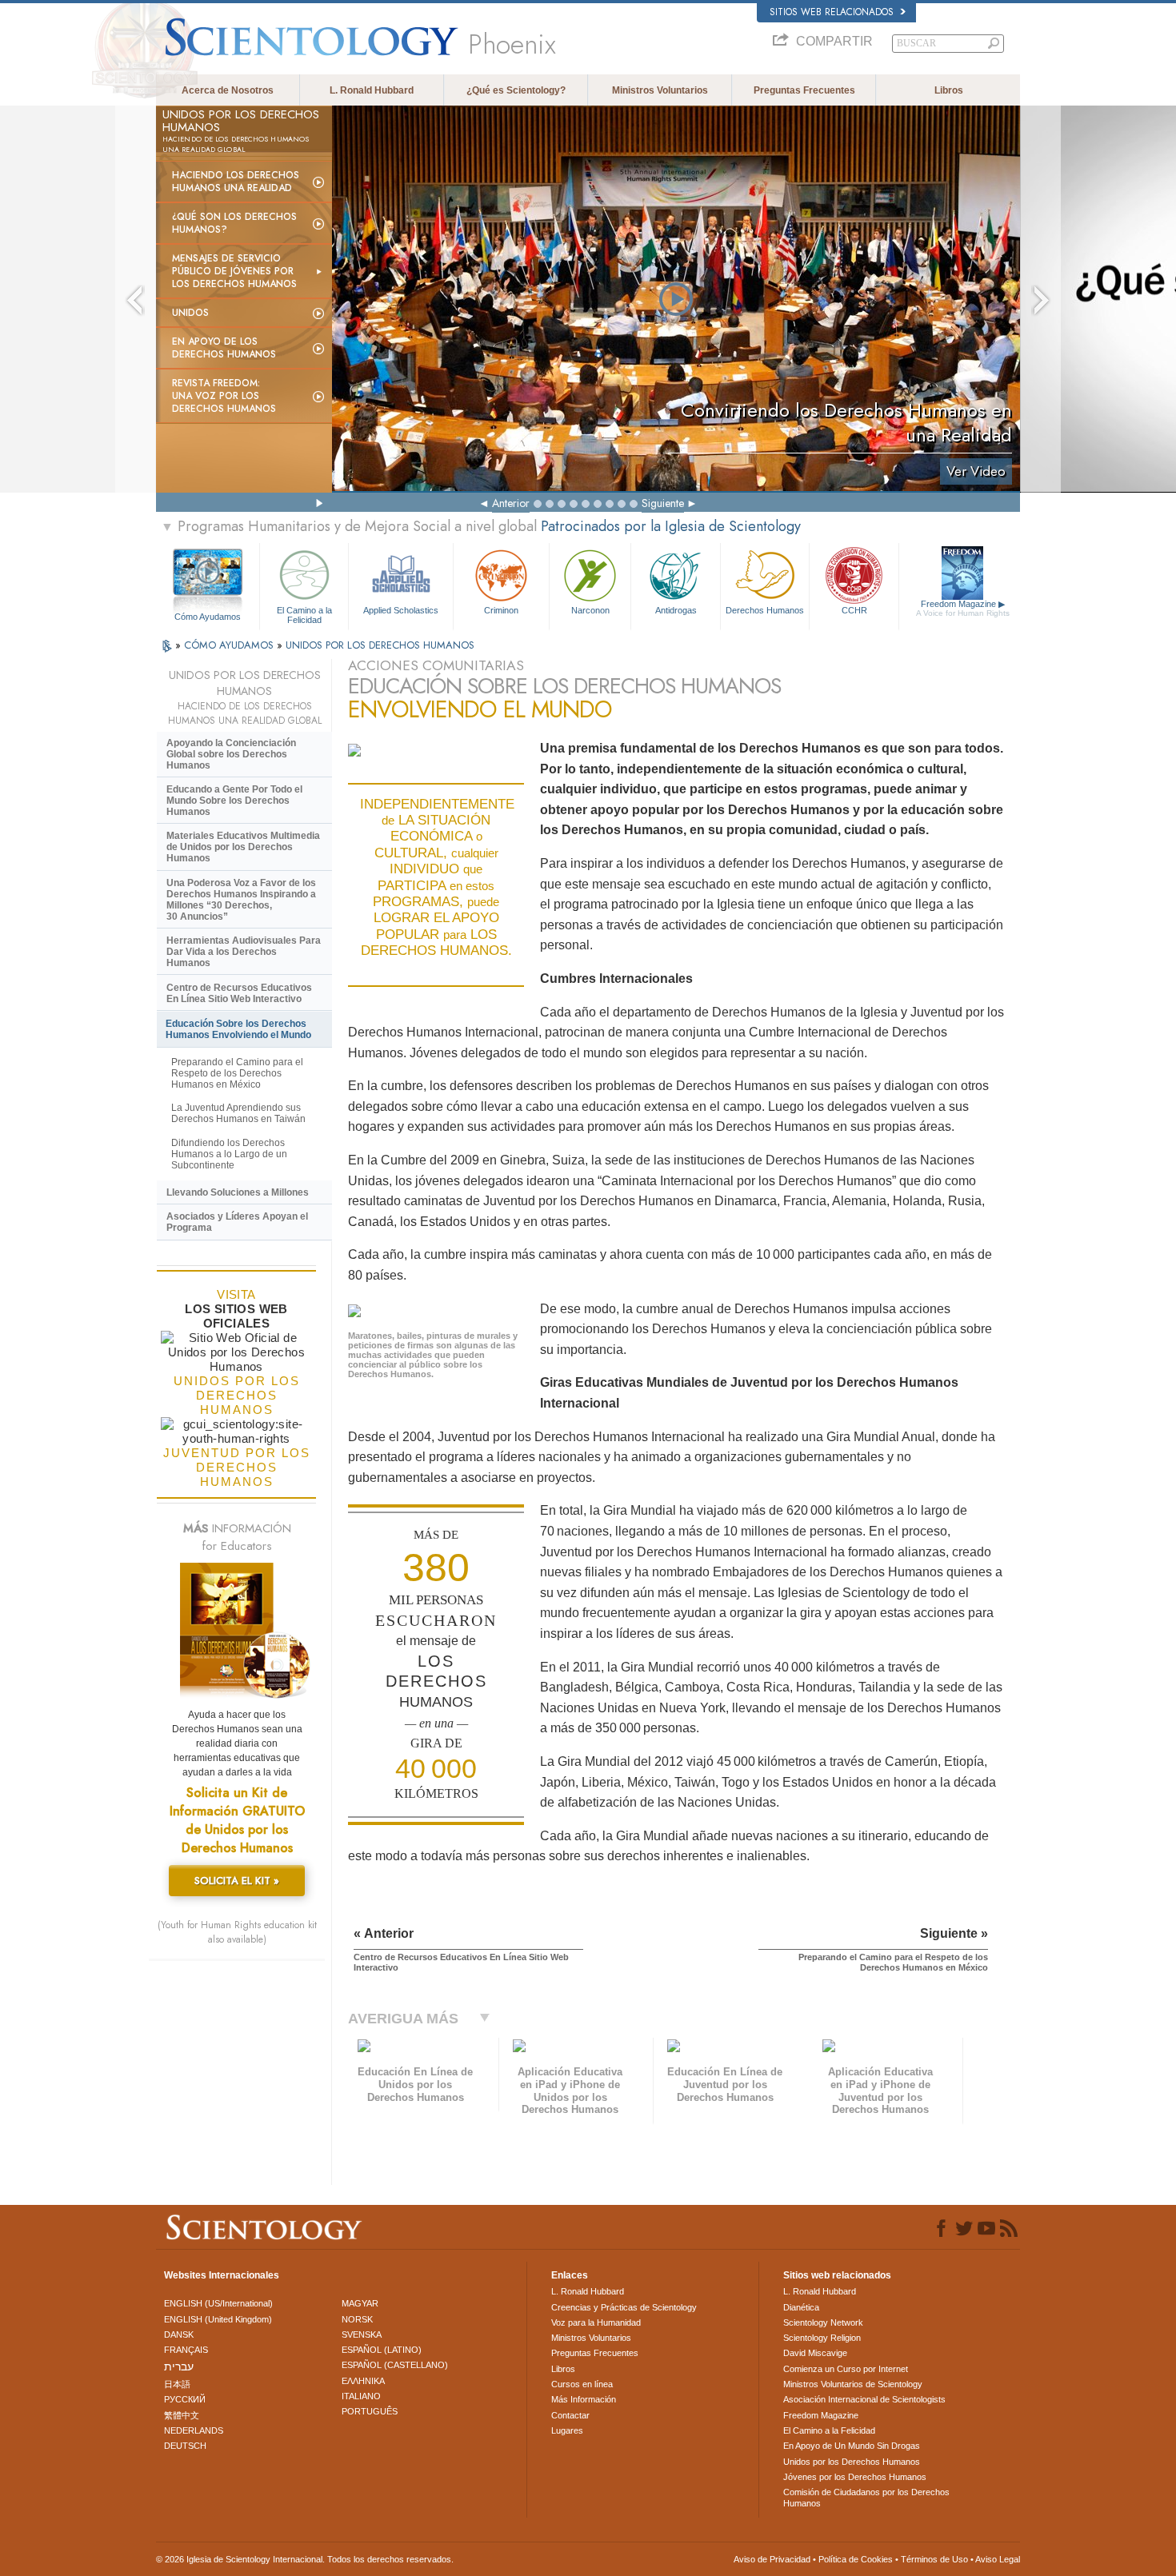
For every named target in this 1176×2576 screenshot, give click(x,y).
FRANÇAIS (186, 2350)
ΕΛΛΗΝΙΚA (363, 2381)
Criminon (501, 610)
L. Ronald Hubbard (372, 90)
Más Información (584, 2399)
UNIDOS (190, 313)
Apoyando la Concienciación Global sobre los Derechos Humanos (231, 754)
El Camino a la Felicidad (304, 614)
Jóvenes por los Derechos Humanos (855, 2477)
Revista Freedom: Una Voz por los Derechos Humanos (224, 396)
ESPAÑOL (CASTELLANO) (395, 2365)
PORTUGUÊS (370, 2411)
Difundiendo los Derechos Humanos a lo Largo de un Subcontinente (229, 1154)
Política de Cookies (856, 2559)
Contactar (570, 2415)
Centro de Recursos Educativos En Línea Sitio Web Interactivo (239, 993)
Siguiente (663, 503)
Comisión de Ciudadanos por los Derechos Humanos (866, 2498)
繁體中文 (182, 2415)
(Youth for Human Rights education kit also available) (237, 1932)
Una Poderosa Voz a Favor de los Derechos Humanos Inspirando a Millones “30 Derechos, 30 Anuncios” (241, 900)
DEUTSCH (185, 2446)
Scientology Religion (822, 2338)
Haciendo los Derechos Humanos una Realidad (236, 182)
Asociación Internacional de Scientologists (864, 2399)
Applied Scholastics (401, 610)
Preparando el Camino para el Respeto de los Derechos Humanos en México (237, 1073)
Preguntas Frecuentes (804, 90)
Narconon (590, 610)
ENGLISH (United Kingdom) (218, 2319)
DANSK (179, 2334)
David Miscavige (815, 2353)
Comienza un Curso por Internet (846, 2369)
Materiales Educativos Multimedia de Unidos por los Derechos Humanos (243, 847)
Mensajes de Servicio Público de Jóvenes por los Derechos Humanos (234, 271)
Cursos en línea (582, 2384)
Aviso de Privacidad (772, 2559)
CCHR (854, 610)
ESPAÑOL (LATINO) (382, 2350)
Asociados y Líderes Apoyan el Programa (237, 1222)
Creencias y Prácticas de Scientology (624, 2307)
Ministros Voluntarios (660, 90)
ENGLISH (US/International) (218, 2303)
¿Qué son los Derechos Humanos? (234, 223)
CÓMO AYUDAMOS (230, 645)
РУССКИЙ (185, 2399)
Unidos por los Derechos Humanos (852, 2462)
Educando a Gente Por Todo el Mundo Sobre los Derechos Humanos (234, 801)
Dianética (801, 2307)
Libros (949, 90)
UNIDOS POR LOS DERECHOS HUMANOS (380, 645)
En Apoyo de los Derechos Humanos (224, 348)
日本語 (177, 2384)
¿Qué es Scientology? (516, 90)
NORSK (357, 2319)
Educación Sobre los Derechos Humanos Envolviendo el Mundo (238, 1029)
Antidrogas (676, 610)
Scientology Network (823, 2322)
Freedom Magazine (963, 608)
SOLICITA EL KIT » (237, 1881)
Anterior (511, 503)
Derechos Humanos (765, 610)
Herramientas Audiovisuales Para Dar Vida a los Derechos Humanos (244, 952)
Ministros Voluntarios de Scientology (853, 2384)
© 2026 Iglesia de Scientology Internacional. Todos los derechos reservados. (305, 2559)
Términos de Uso (934, 2559)
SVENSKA (362, 2334)
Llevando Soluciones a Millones (238, 1192)
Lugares (567, 2430)
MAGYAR (360, 2303)
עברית (179, 2366)
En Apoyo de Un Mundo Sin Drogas (852, 2446)
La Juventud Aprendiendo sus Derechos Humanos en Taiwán (238, 1113)
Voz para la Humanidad (596, 2322)
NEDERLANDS (194, 2430)
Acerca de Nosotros (228, 90)
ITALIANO (361, 2396)
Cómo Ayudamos (208, 617)
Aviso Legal (998, 2559)
